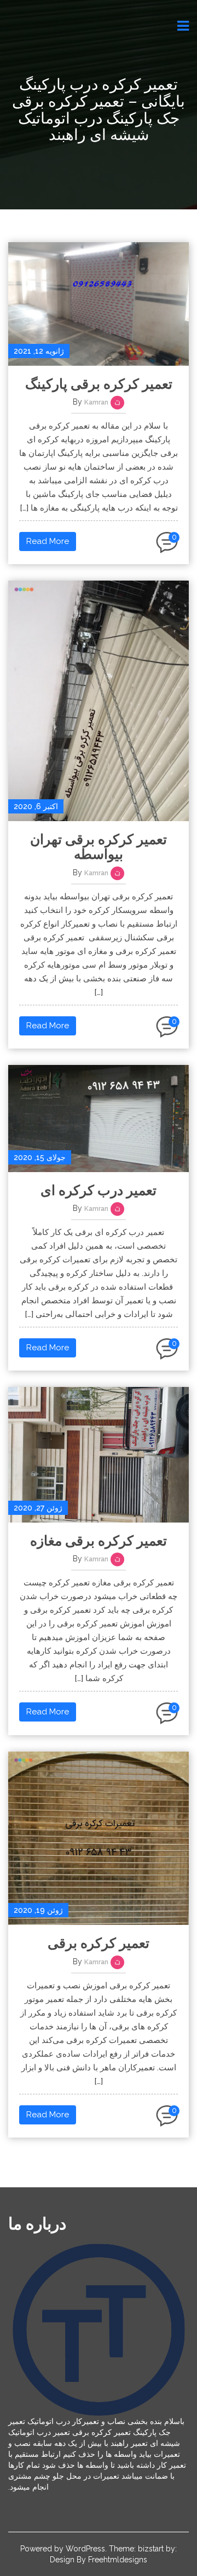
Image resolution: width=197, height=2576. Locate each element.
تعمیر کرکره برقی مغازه (99, 1541)
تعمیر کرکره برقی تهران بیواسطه (99, 847)
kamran (96, 402)
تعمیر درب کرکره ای (99, 1190)
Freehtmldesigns (118, 2560)
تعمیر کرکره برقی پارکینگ (99, 384)
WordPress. (86, 2549)
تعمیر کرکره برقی (99, 1943)
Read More (48, 541)
